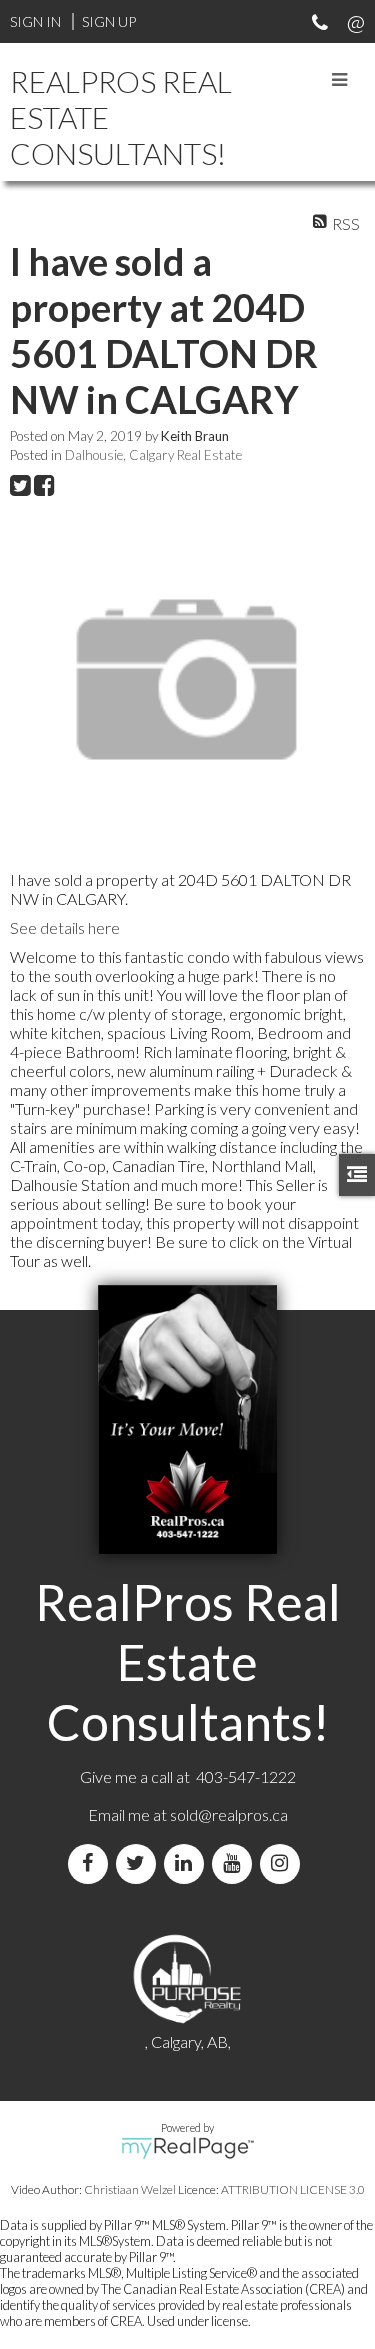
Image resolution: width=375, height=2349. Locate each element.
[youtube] (236, 1863)
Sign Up (109, 21)
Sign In (35, 21)
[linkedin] (188, 1863)
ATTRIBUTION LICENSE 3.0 (293, 2189)
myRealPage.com (187, 2148)
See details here (65, 927)
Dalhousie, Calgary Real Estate (153, 455)
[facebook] (92, 1863)
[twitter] (140, 1863)
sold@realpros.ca (229, 1814)
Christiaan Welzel (130, 2189)
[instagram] (284, 1863)
